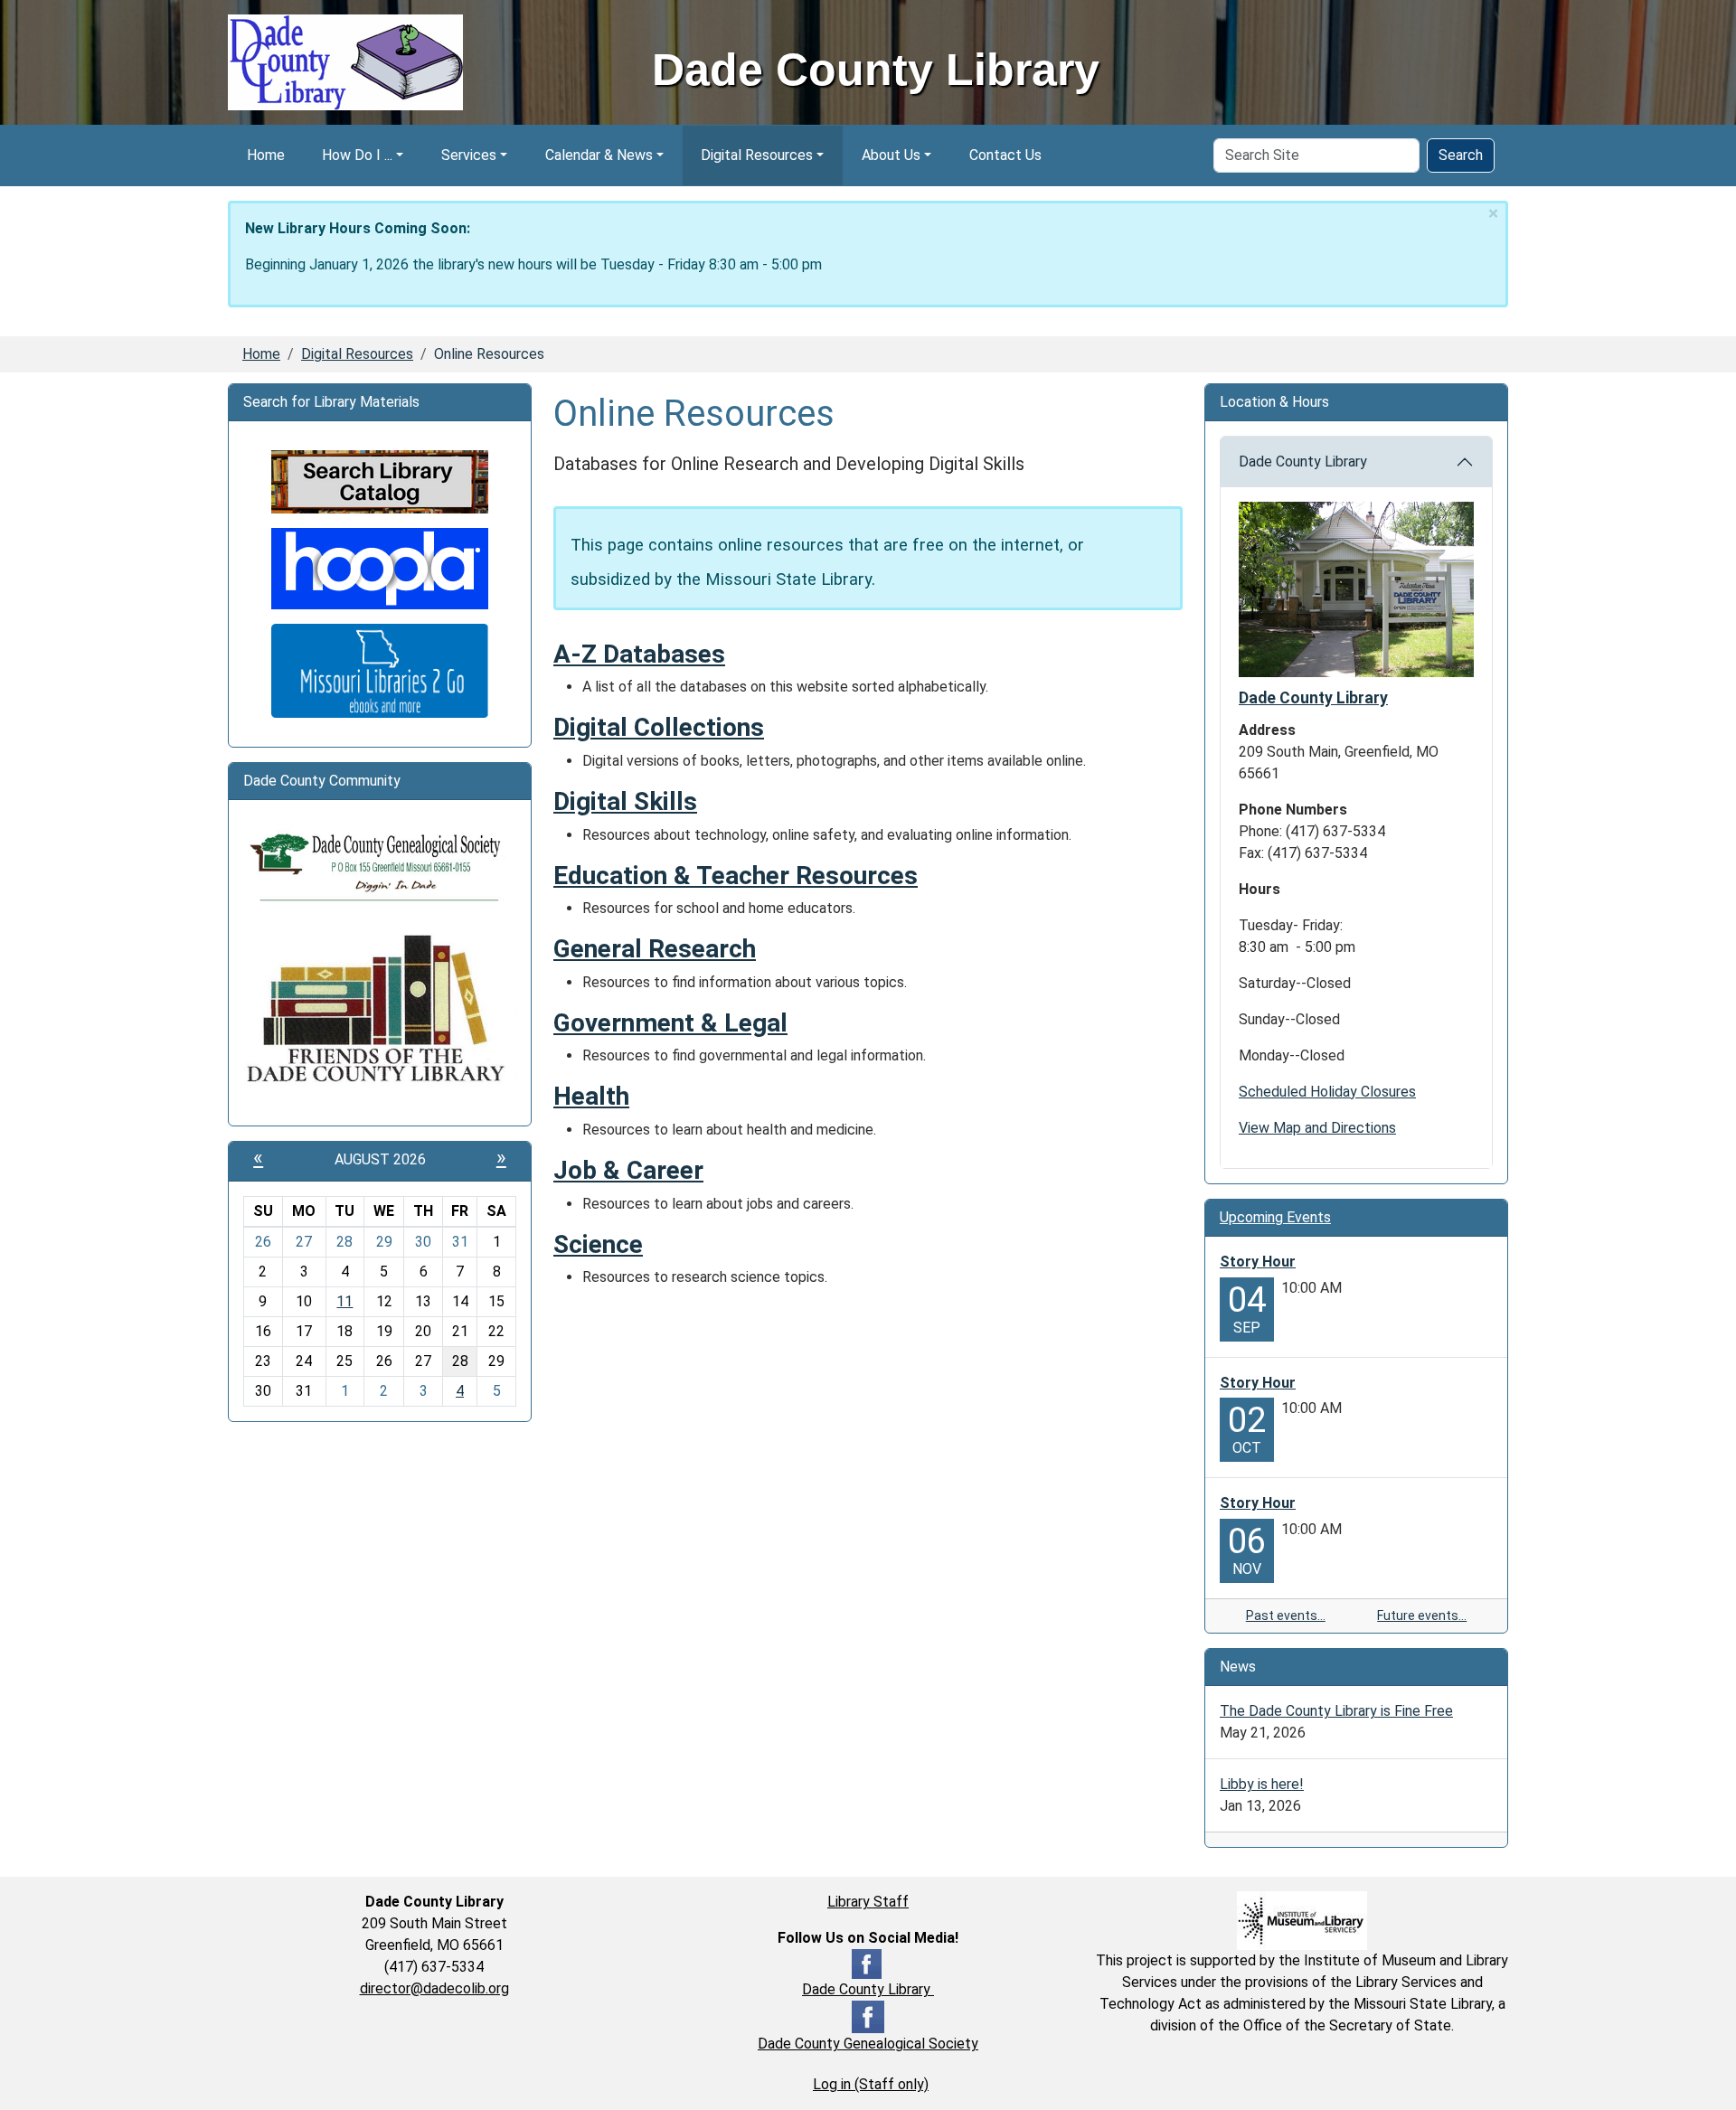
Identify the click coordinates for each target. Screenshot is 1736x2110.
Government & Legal (670, 1023)
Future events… (1422, 1615)
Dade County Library (1303, 462)
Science (598, 1244)
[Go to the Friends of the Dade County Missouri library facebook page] (380, 1009)
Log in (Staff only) (871, 2084)
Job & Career (628, 1170)
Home (266, 155)
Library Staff (868, 1902)
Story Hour (1258, 1262)
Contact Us (1005, 155)
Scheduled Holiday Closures (1327, 1092)
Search (1461, 155)
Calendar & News (599, 155)
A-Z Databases (639, 654)
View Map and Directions (1317, 1128)
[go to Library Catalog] (380, 480)
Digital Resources (757, 155)
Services (469, 155)
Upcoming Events (1275, 1217)
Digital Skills (625, 801)
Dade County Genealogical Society (868, 2044)
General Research (655, 949)
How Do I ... (357, 155)
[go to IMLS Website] (1302, 1920)
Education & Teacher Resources (736, 876)
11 (344, 1301)
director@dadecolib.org (434, 1988)
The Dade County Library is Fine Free (1336, 1711)
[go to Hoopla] (380, 567)
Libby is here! (1262, 1784)
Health (591, 1096)
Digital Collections (659, 727)
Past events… (1286, 1615)
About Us (891, 155)
